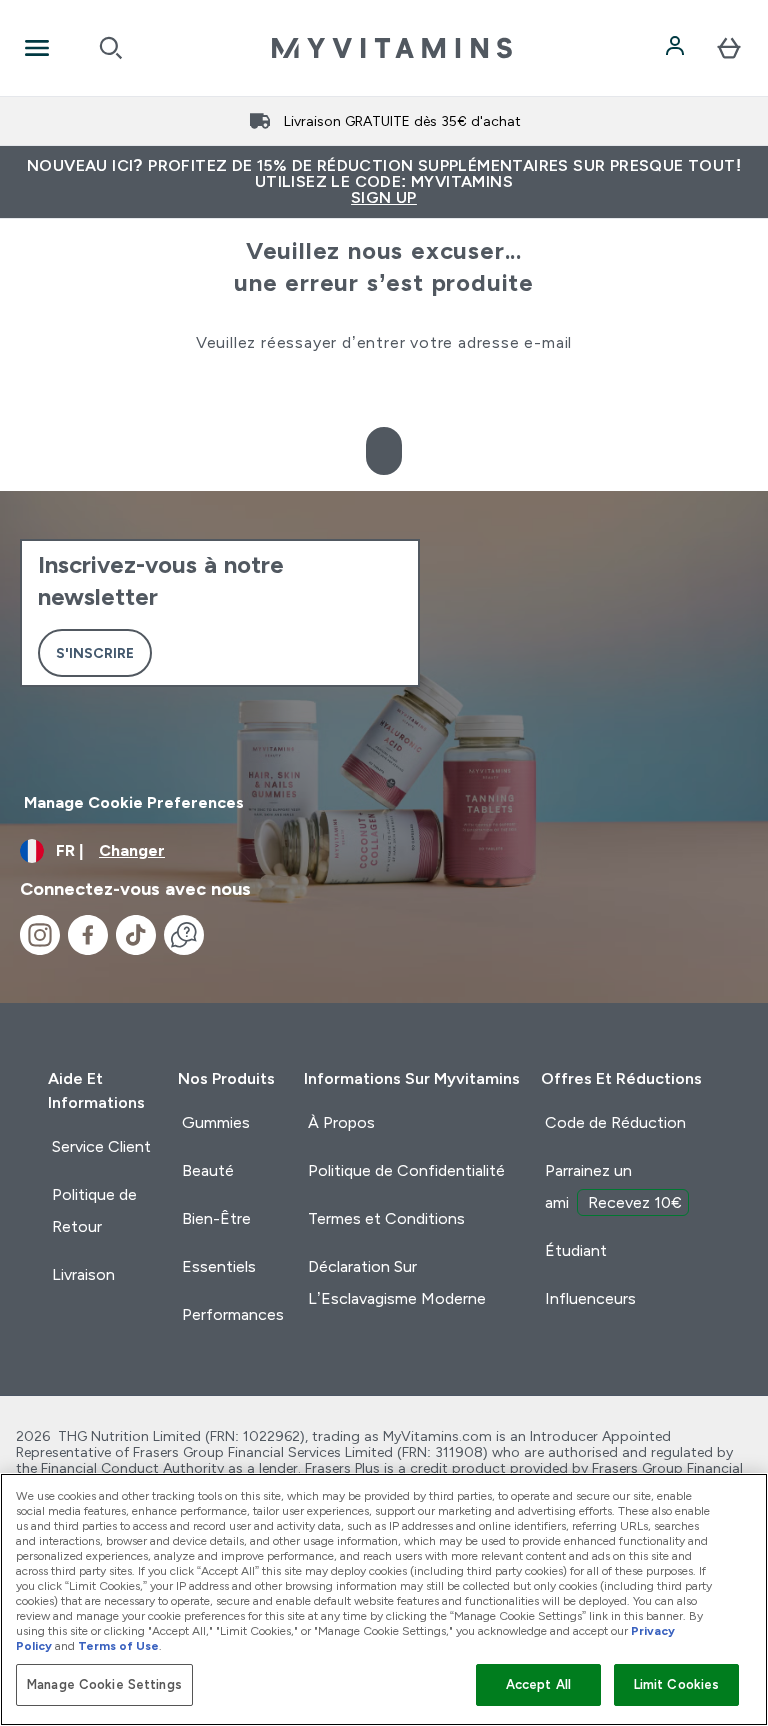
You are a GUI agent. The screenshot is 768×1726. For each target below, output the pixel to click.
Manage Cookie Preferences (134, 802)
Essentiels (219, 1266)
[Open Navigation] (37, 48)
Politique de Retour (94, 1210)
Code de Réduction (615, 1122)
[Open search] (111, 48)
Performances (233, 1314)
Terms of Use (118, 1646)
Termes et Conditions (386, 1218)
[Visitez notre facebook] (88, 935)
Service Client (101, 1146)
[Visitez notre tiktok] (136, 935)
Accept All (538, 1684)
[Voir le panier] (729, 48)
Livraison (83, 1274)
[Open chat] (184, 935)
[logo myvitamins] (392, 48)
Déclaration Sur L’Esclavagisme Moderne (397, 1282)
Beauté (208, 1170)
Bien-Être (216, 1218)
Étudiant (576, 1250)
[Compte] (677, 48)
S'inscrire (95, 653)
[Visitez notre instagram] (40, 935)
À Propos (341, 1122)
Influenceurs (590, 1298)
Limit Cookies (677, 1684)
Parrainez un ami (613, 1186)
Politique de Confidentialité (406, 1170)
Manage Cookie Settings (104, 1684)
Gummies (216, 1122)
